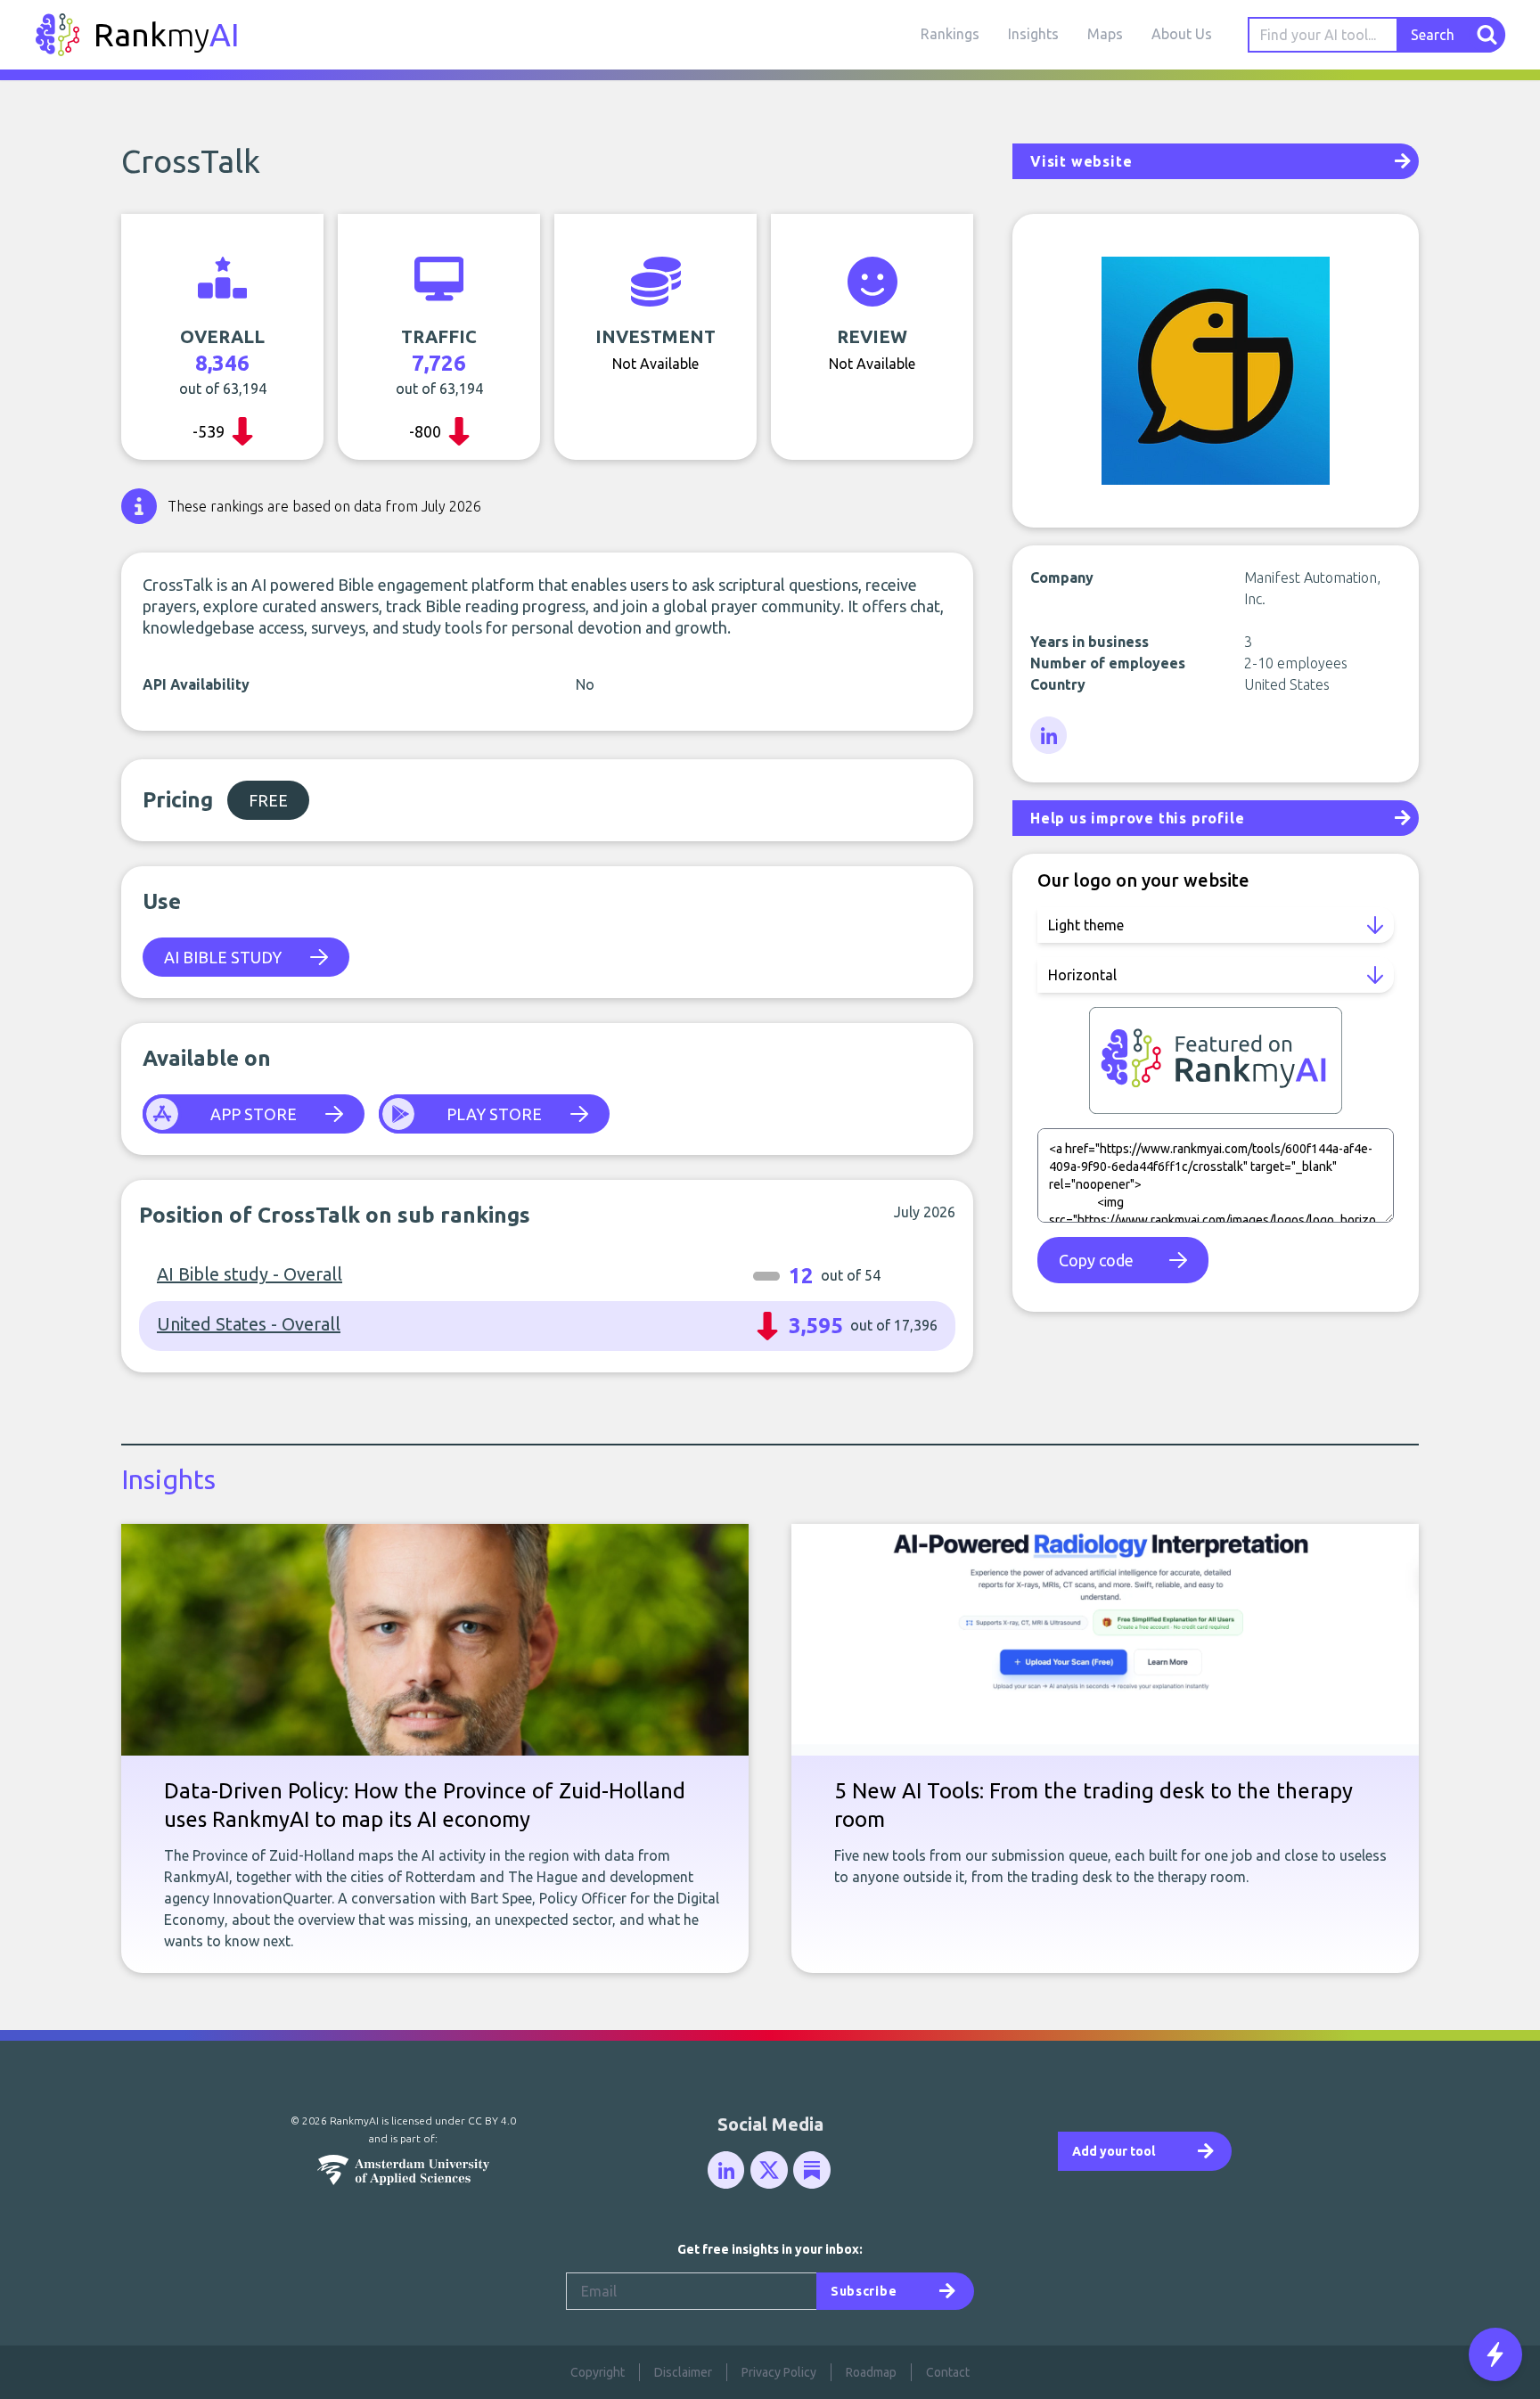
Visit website (1081, 161)
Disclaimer (683, 2372)
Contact (948, 2372)
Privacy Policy (779, 2372)
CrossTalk (191, 161)
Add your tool (1114, 2151)
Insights (1033, 34)
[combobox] (1323, 35)
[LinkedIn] (1050, 736)
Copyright (598, 2372)
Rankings (950, 34)
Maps (1105, 34)
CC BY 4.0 (492, 2121)
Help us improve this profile (1137, 818)
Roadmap (871, 2372)
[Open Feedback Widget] (1495, 2354)
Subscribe (864, 2291)
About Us (1182, 34)
